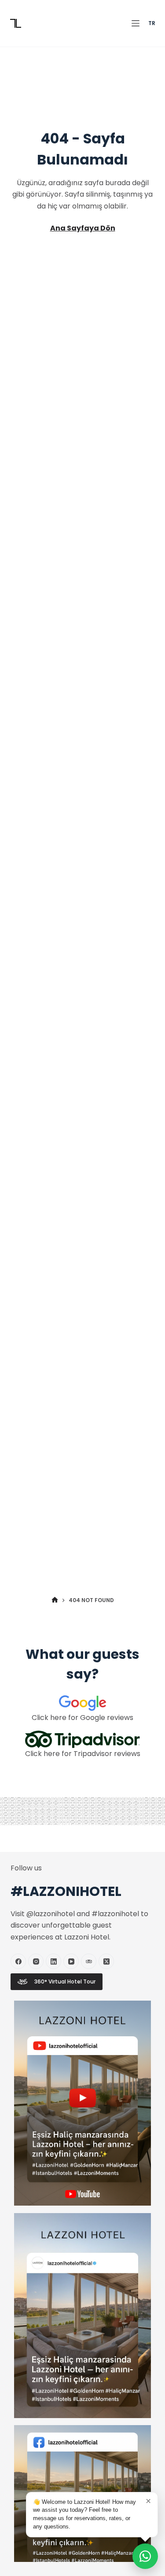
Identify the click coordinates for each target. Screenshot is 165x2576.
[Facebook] (18, 1961)
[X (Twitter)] (106, 1961)
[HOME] (55, 1600)
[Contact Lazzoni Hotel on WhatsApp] (145, 2556)
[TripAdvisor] (89, 1961)
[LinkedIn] (53, 1961)
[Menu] (136, 23)
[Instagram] (36, 1961)
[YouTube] (71, 1961)
